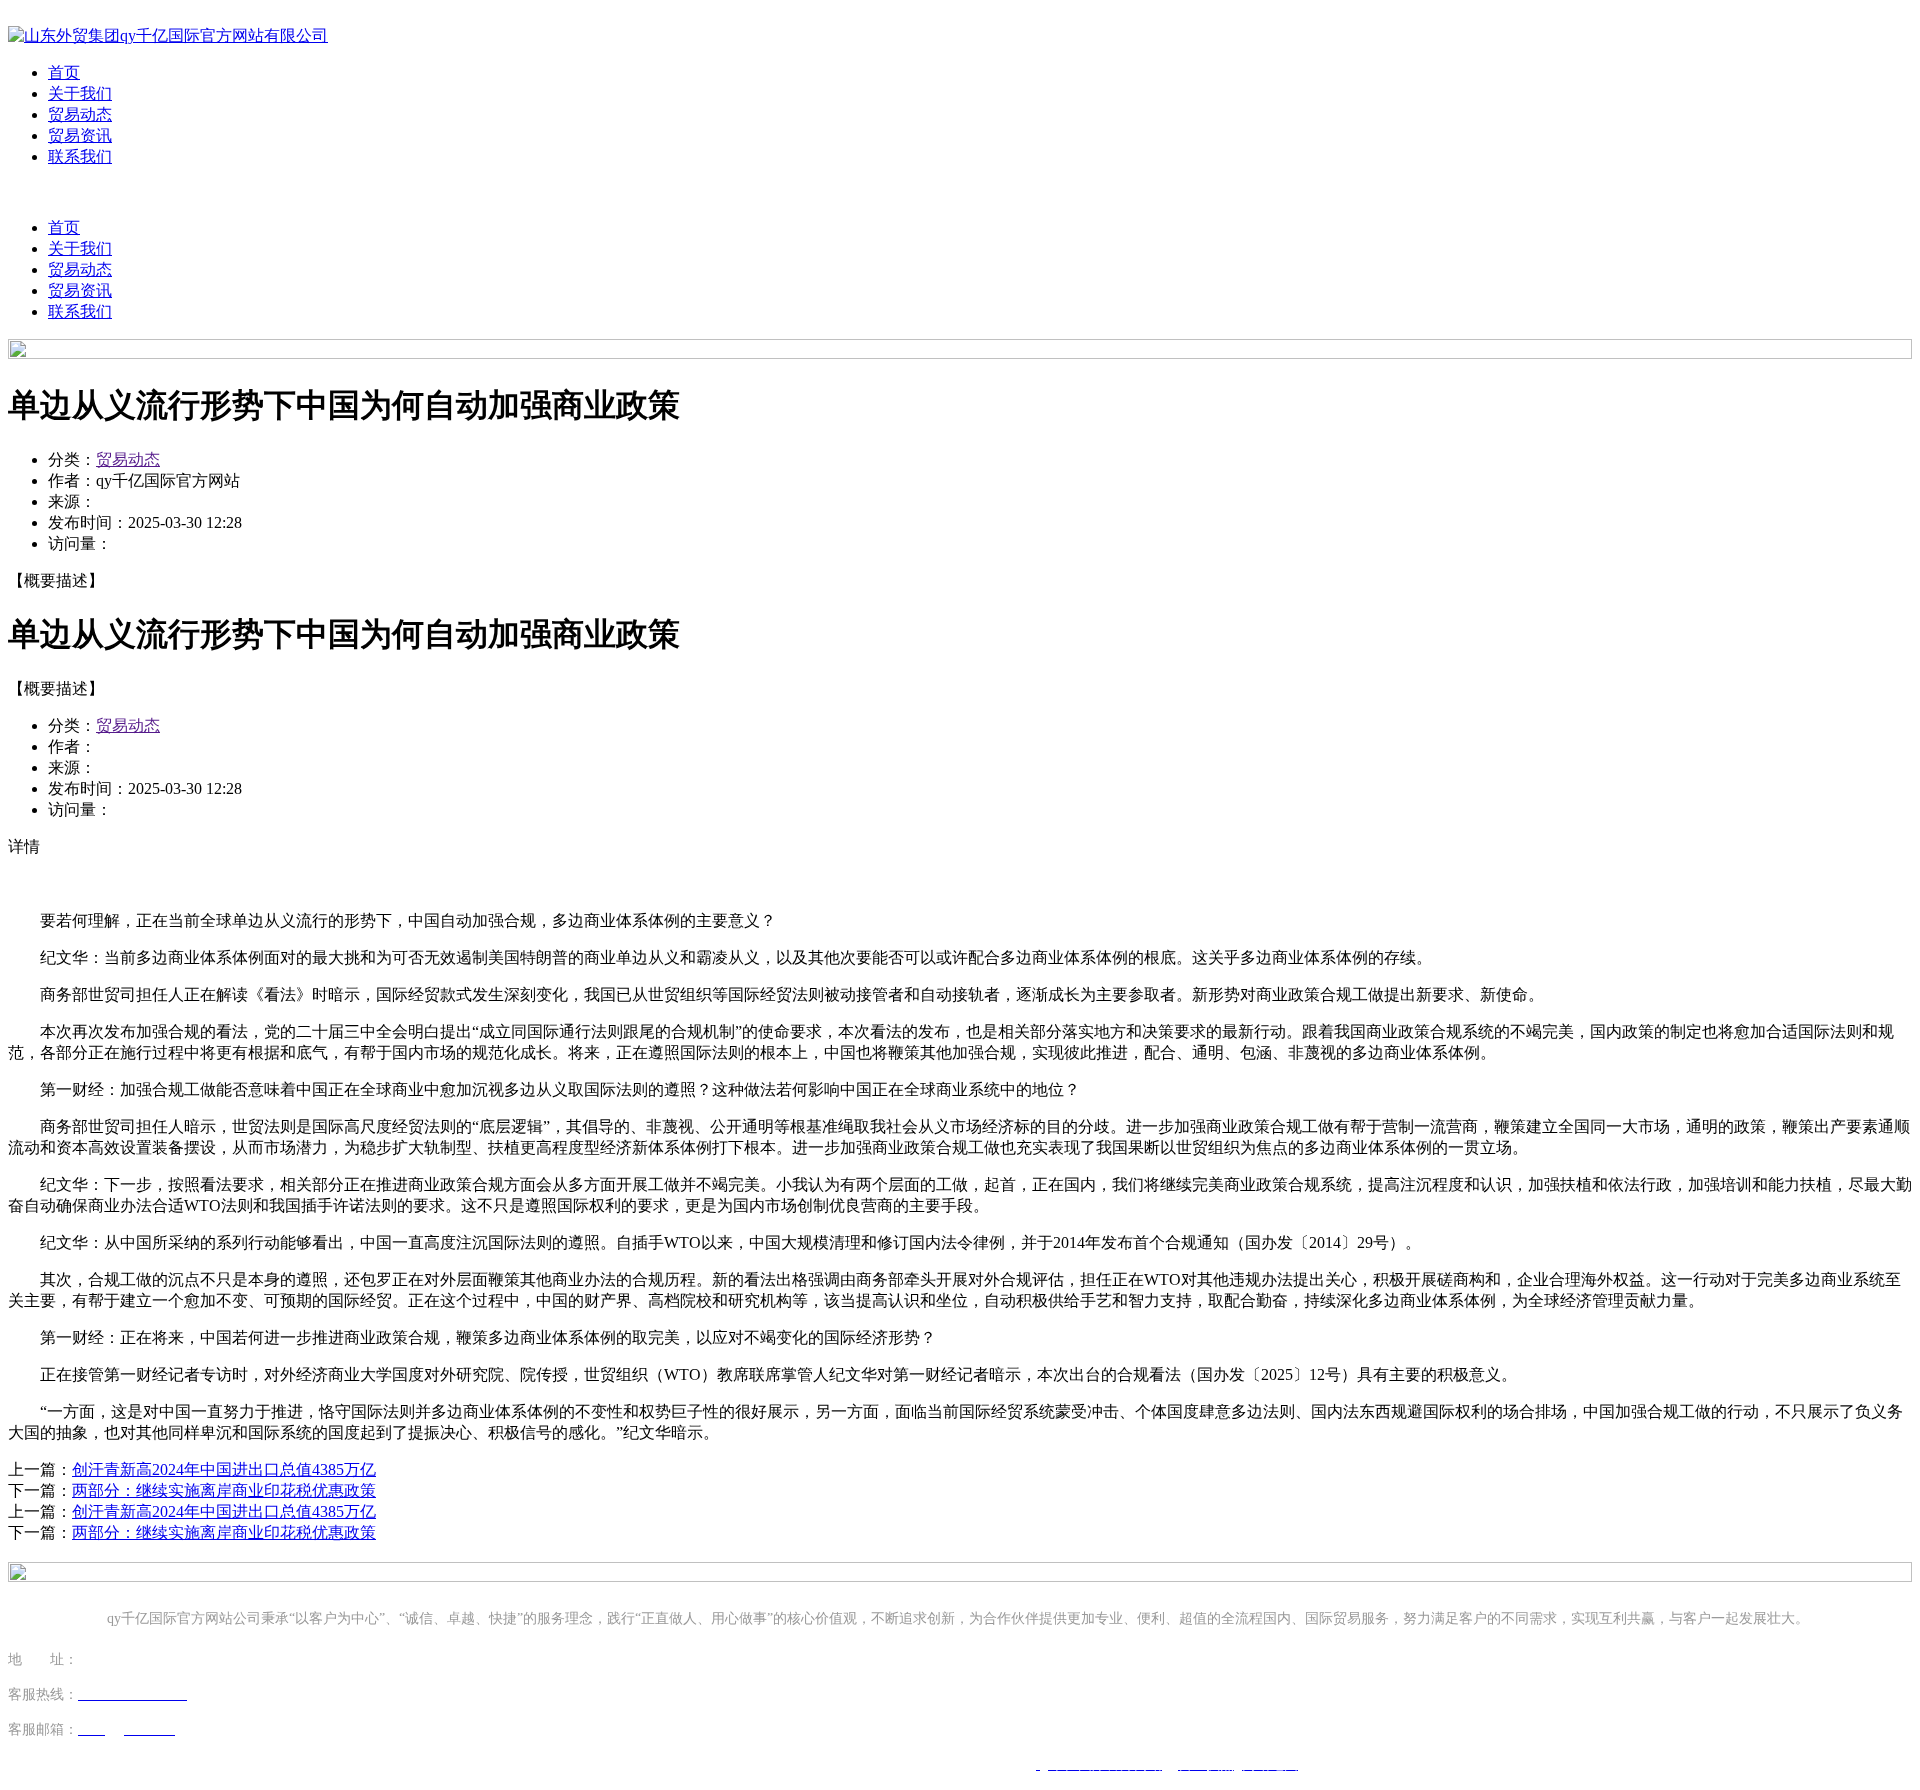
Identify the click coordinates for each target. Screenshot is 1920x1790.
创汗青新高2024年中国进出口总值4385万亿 (224, 1469)
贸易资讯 (80, 135)
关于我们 (80, 93)
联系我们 (80, 156)
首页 (64, 72)
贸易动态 (80, 114)
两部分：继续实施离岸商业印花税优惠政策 (224, 1490)
